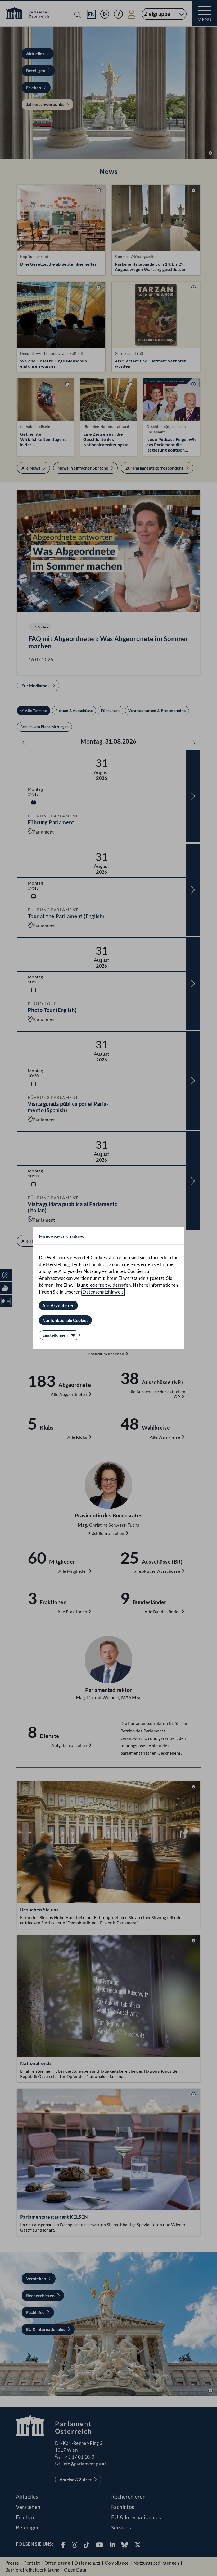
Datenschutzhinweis (103, 1292)
